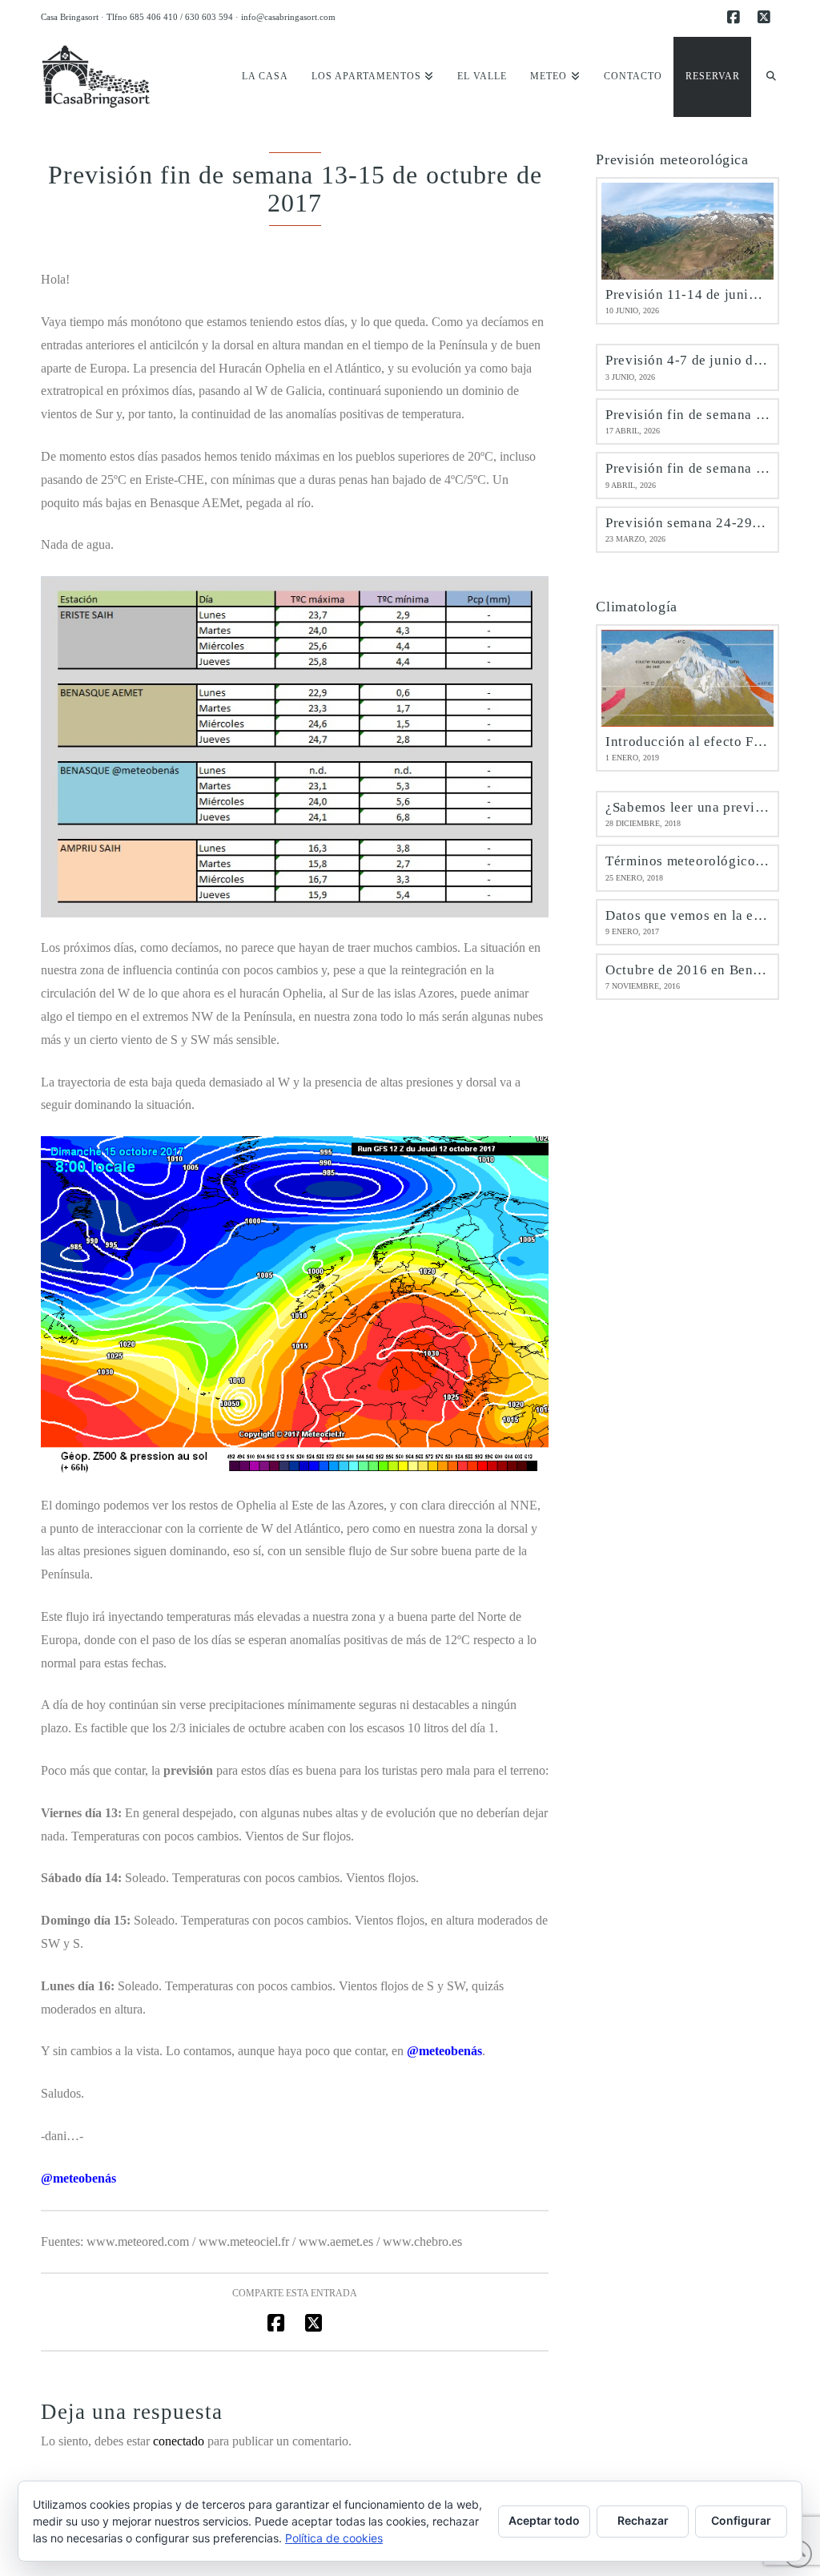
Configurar (741, 2520)
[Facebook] (736, 18)
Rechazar (643, 2520)
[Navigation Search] (765, 77)
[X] (766, 18)
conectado (179, 2441)
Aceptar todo (544, 2520)
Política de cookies (334, 2538)
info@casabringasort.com (288, 17)
